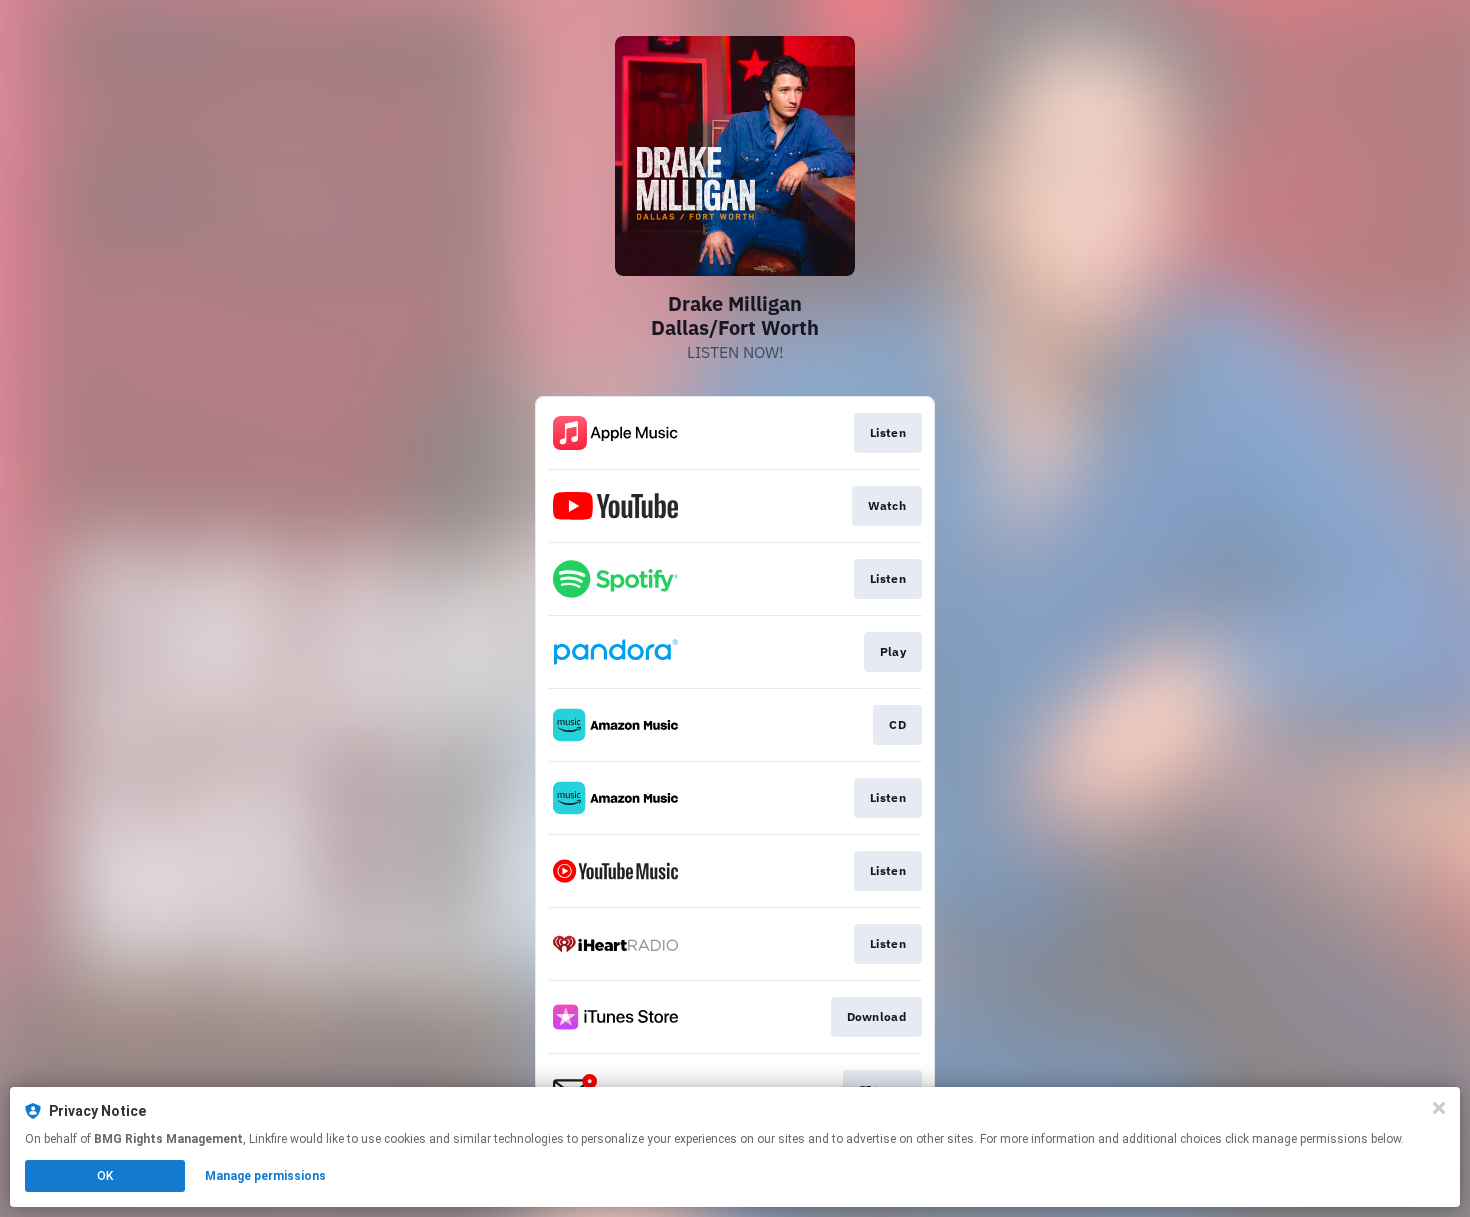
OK (105, 1176)
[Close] (1439, 1108)
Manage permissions (265, 1176)
